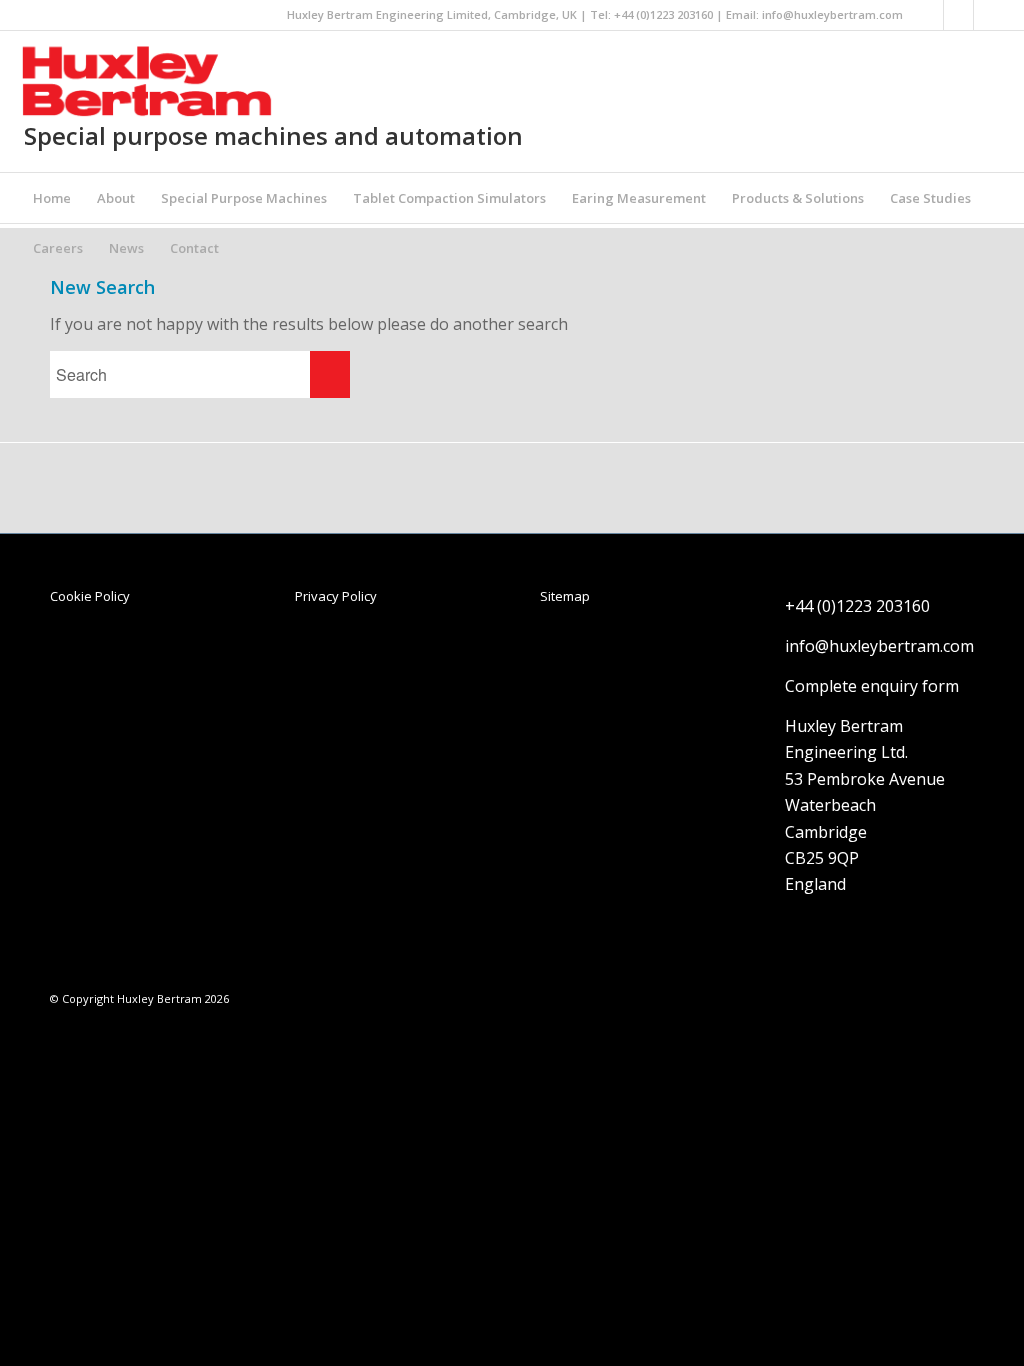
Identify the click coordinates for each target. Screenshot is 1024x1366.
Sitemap (565, 596)
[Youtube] (989, 15)
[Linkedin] (928, 15)
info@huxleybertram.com (832, 14)
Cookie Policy (90, 596)
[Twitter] (958, 15)
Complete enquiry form (872, 686)
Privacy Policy (336, 596)
